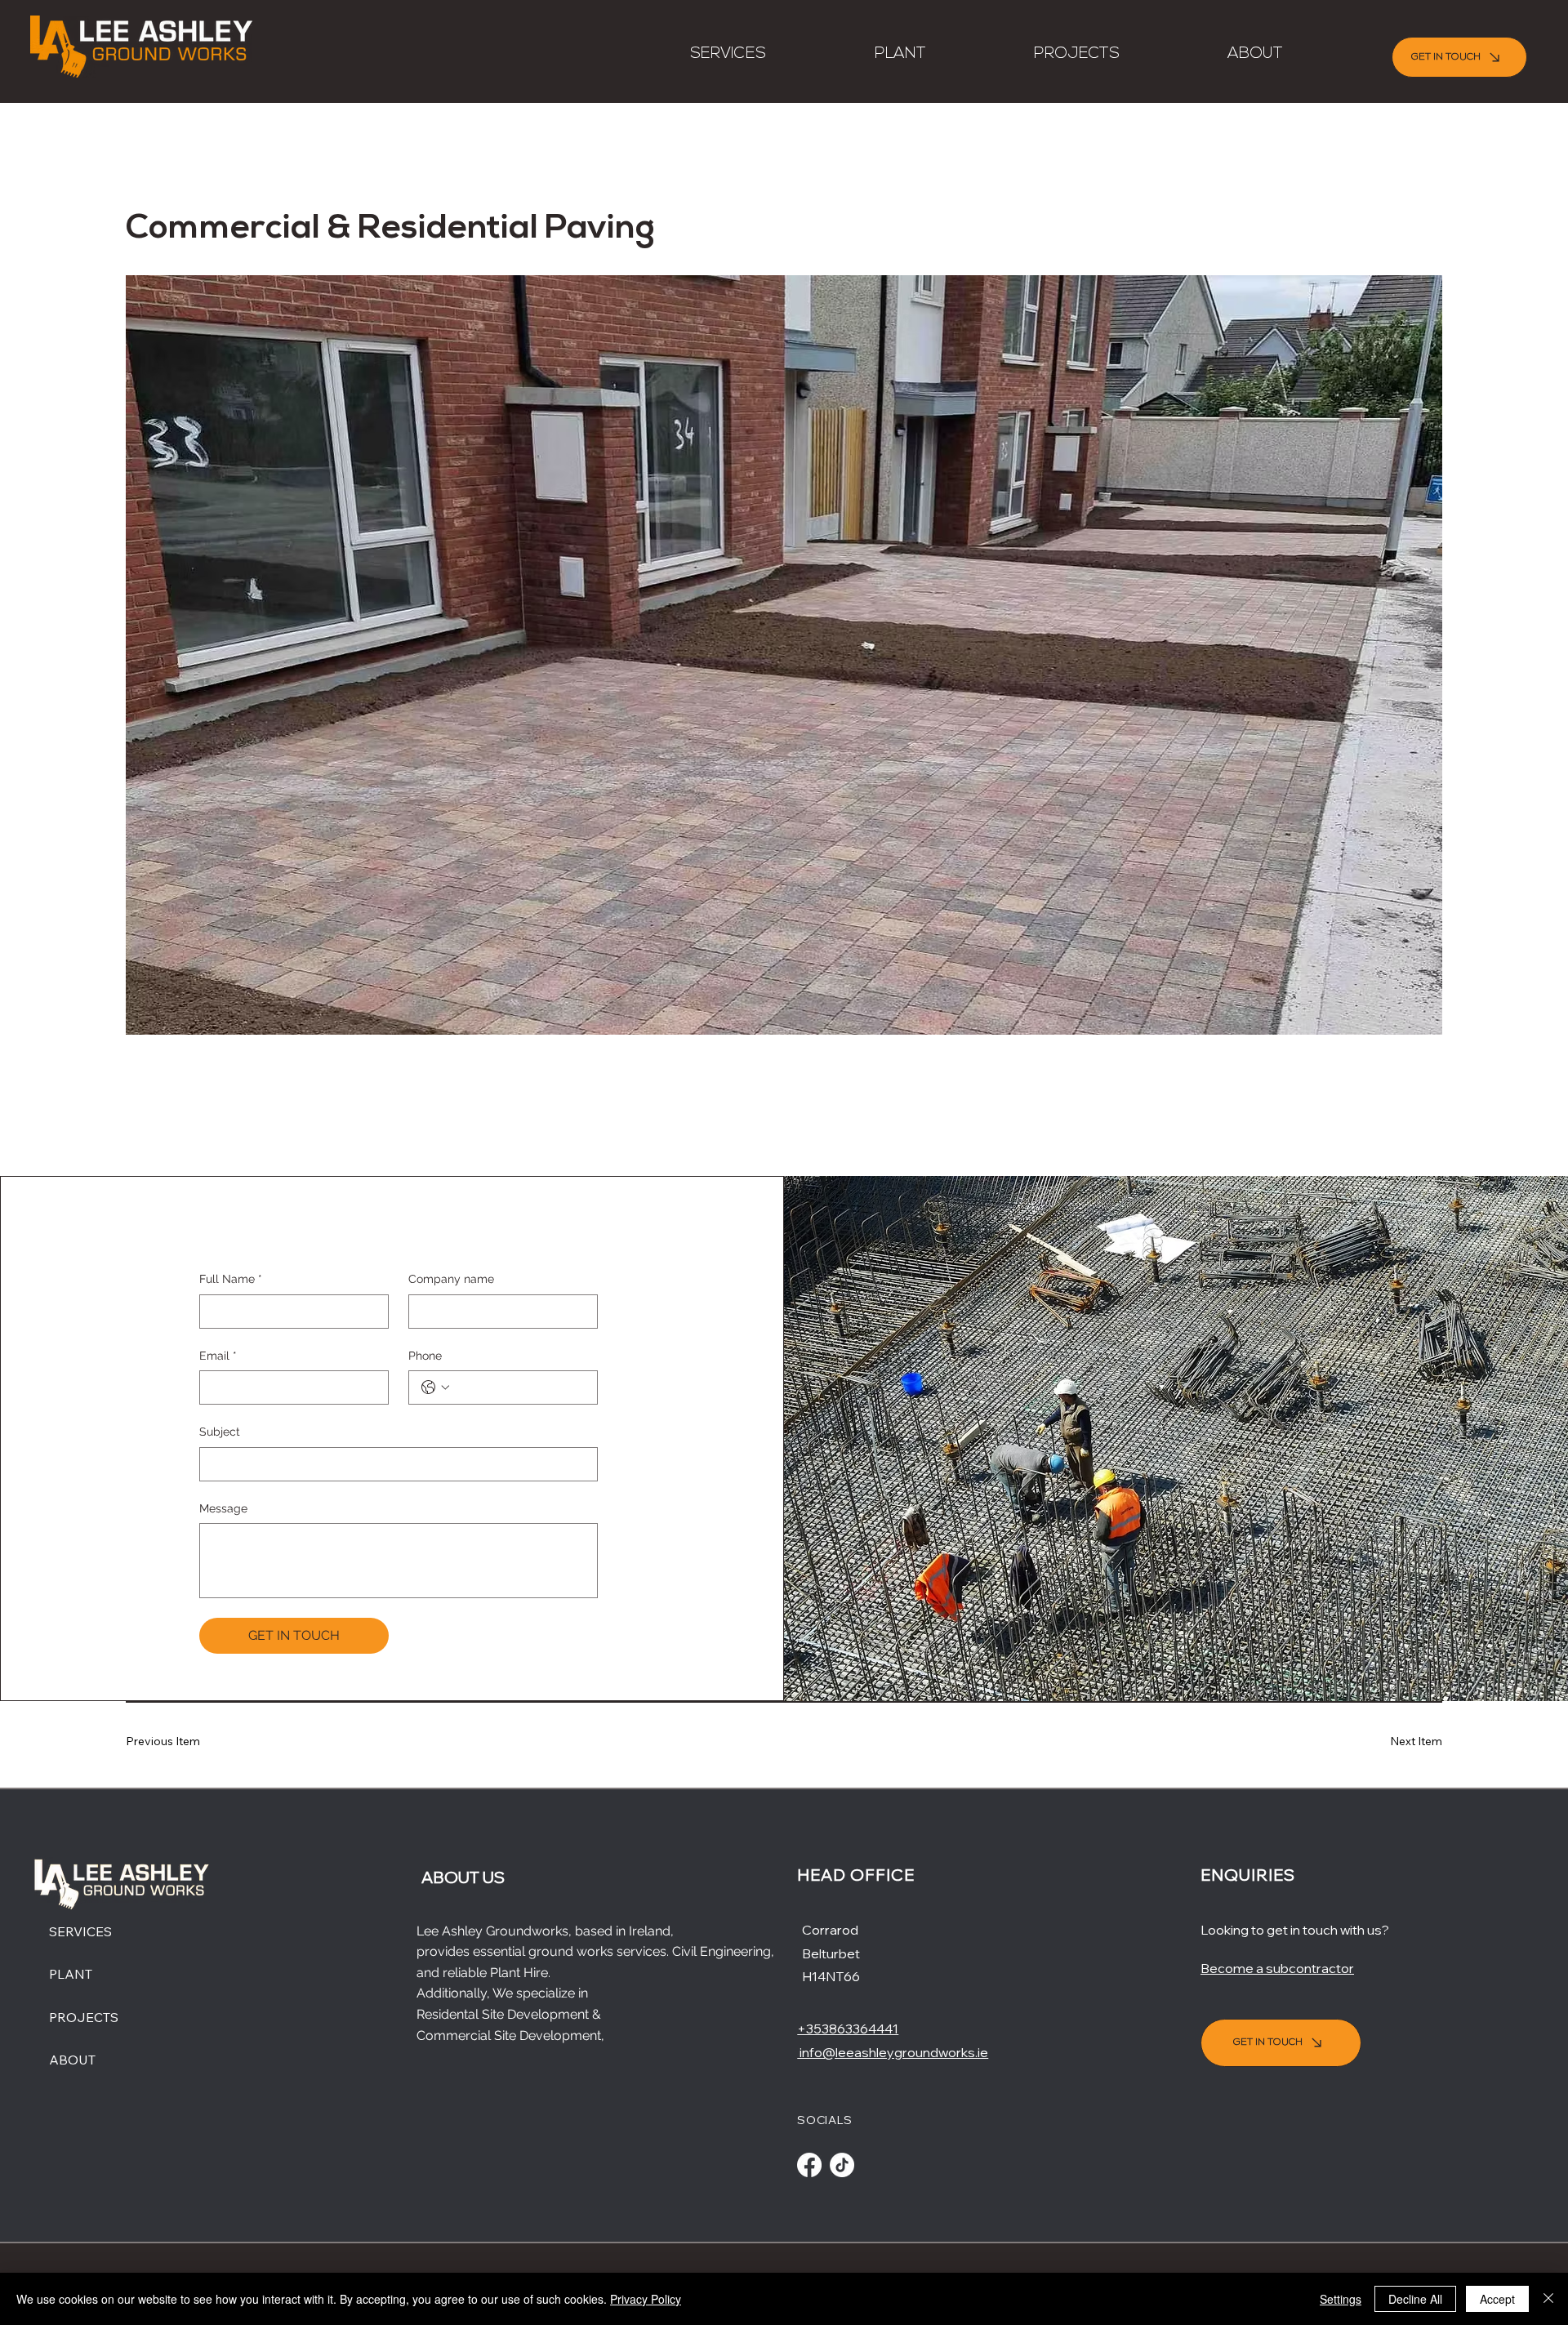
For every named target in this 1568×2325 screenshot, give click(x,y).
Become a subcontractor (1277, 1968)
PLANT (71, 1974)
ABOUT (72, 2060)
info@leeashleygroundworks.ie (893, 2052)
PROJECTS (84, 2017)
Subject (220, 1432)
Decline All (1415, 2299)
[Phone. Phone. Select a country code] (435, 1387)
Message (223, 1508)
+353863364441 (848, 2029)
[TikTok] (842, 2165)
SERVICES (80, 1931)
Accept (1497, 2299)
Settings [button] (1341, 2299)
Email (218, 1356)
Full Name (231, 1279)
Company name (451, 1279)
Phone (425, 1356)
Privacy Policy (646, 2299)
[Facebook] (809, 2165)
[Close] (1548, 2299)
